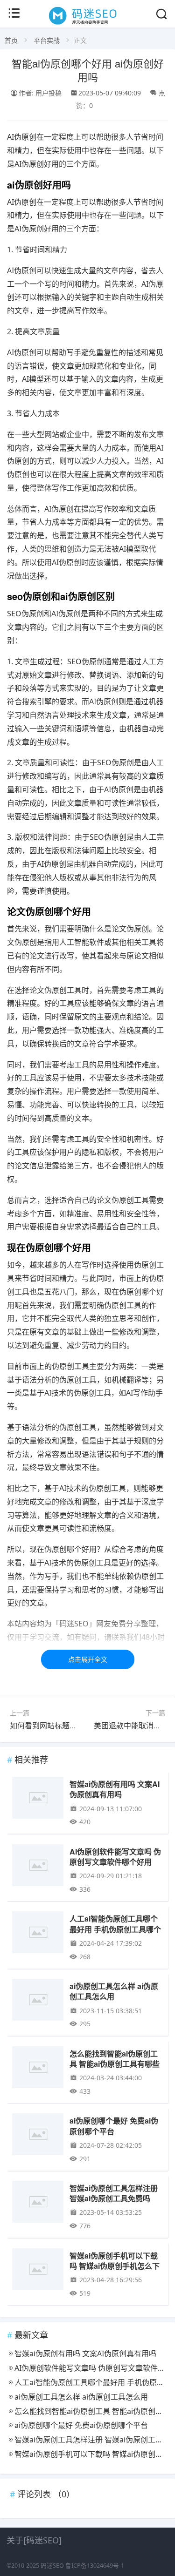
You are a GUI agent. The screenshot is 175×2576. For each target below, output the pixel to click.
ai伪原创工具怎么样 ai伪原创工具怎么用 (114, 1991)
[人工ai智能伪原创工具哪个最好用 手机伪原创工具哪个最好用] (38, 1934)
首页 (11, 40)
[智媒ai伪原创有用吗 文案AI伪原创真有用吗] (38, 1799)
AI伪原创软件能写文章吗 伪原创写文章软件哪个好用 (115, 1857)
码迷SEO (52, 2566)
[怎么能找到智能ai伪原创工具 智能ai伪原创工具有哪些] (38, 2069)
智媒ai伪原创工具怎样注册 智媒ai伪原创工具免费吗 (114, 2193)
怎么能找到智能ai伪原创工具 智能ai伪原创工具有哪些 (115, 2059)
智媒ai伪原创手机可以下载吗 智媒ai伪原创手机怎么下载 (115, 2266)
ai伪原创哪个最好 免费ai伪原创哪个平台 (114, 2126)
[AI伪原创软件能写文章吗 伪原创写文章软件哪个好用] (38, 1867)
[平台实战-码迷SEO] (87, 24)
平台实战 (47, 40)
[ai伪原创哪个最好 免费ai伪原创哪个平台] (38, 2136)
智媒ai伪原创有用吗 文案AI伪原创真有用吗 (115, 1789)
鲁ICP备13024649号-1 (95, 2566)
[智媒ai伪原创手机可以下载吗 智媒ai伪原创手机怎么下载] (38, 2271)
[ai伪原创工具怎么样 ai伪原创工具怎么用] (38, 2001)
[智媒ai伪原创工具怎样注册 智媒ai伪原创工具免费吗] (38, 2203)
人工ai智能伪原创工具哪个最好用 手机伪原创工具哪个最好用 (115, 1929)
